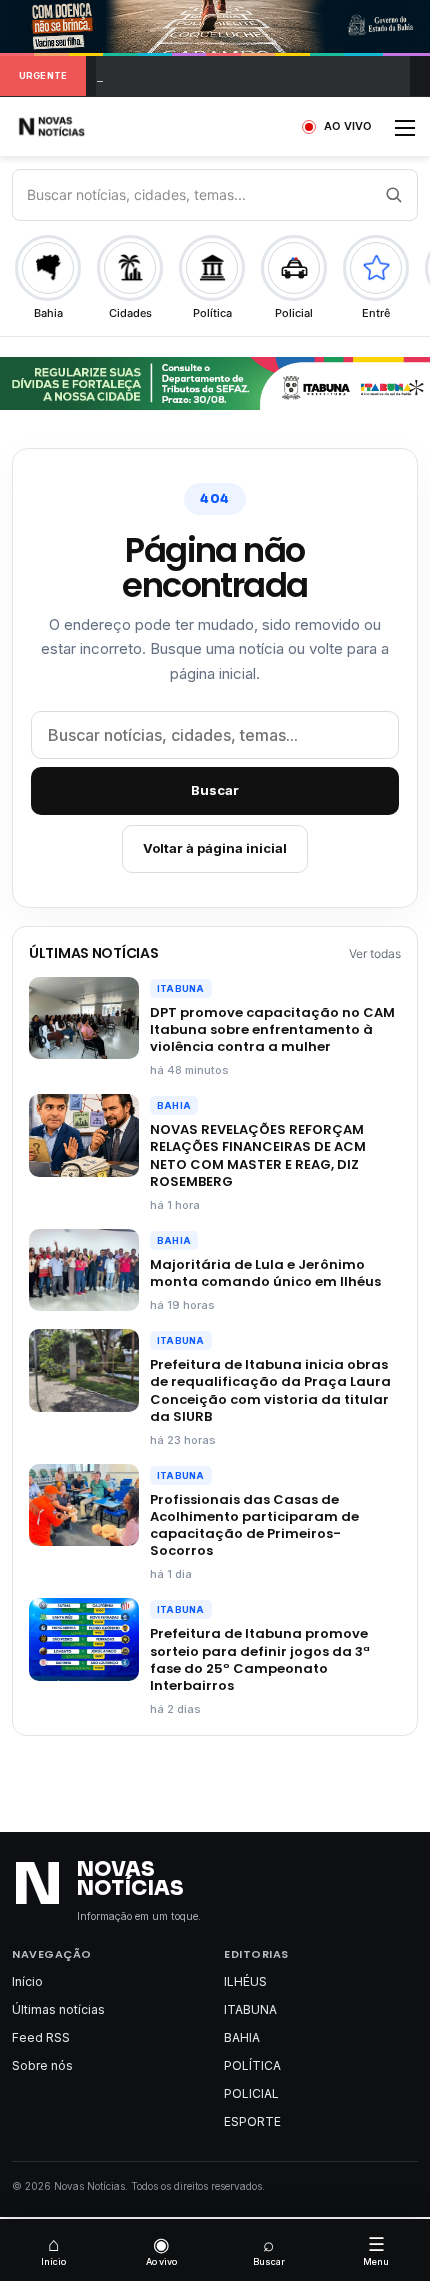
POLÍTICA (252, 2065)
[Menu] (405, 134)
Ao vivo (161, 2250)
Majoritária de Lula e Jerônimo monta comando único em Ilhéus (265, 1273)
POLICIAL (251, 2093)
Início (27, 1981)
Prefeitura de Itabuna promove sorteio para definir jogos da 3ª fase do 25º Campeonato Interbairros (260, 1659)
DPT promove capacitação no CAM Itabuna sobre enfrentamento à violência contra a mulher (272, 1029)
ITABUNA (181, 988)
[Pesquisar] (393, 195)
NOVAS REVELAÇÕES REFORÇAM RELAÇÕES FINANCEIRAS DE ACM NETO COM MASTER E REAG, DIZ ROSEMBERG (258, 1155)
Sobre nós (42, 2065)
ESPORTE (252, 2121)
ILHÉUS (245, 1981)
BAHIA (174, 1105)
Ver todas (375, 953)
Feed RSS (41, 2037)
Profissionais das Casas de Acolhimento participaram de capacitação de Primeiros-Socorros (254, 1525)
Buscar (215, 790)
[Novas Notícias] (75, 126)
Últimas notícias (58, 2009)
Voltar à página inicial (215, 848)
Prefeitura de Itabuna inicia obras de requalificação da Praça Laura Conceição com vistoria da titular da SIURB (270, 1390)
